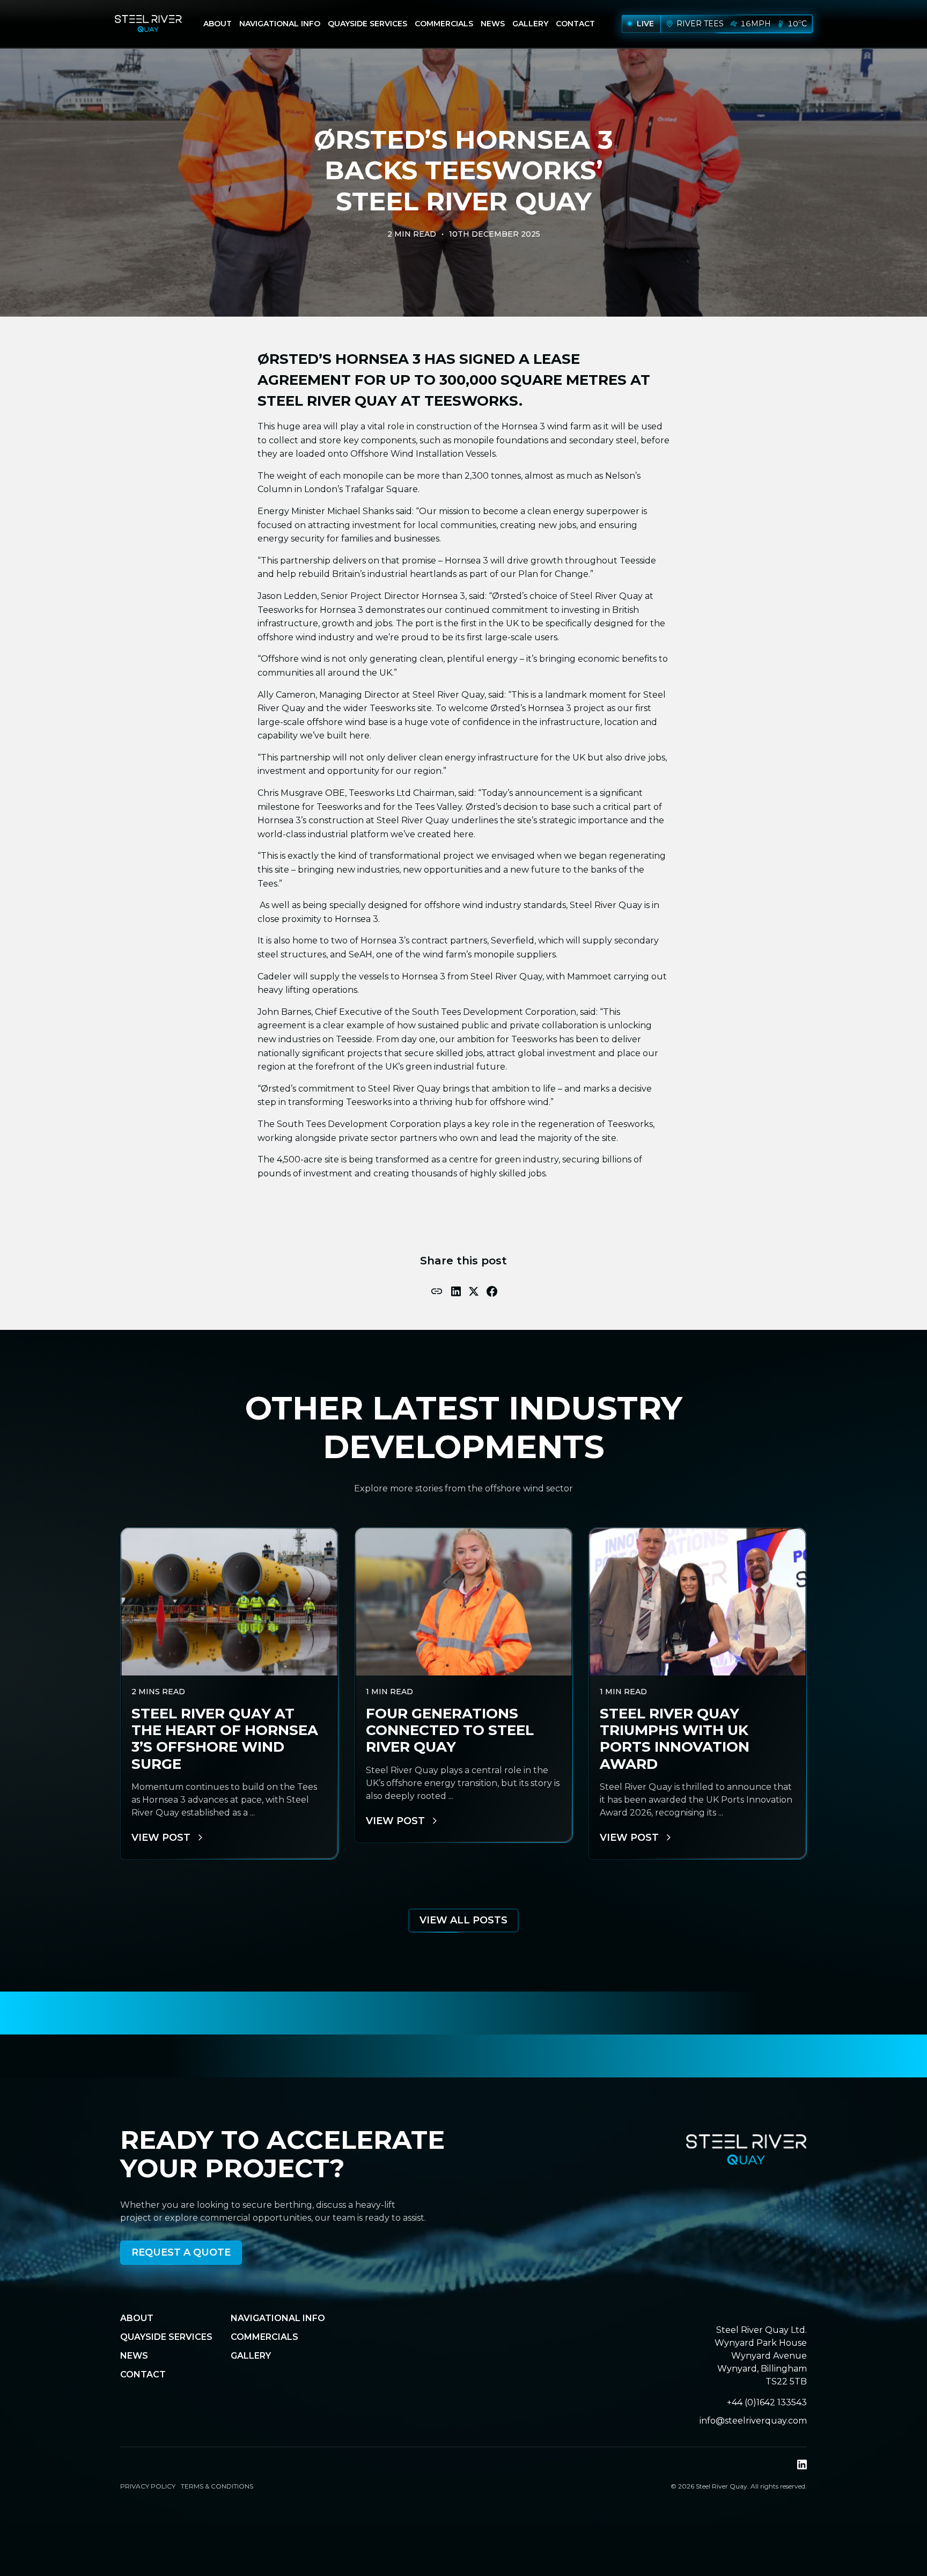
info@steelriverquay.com (753, 2421)
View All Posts (464, 1920)
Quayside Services (367, 24)
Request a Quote (181, 2252)
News (493, 24)
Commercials (444, 24)
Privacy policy (148, 2486)
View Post (161, 1838)
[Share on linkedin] (456, 1291)
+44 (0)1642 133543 (767, 2402)
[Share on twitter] (474, 1291)
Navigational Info (280, 24)
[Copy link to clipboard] (437, 1291)
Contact (575, 24)
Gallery (530, 24)
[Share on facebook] (492, 1291)
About (218, 24)
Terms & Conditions (217, 2486)
